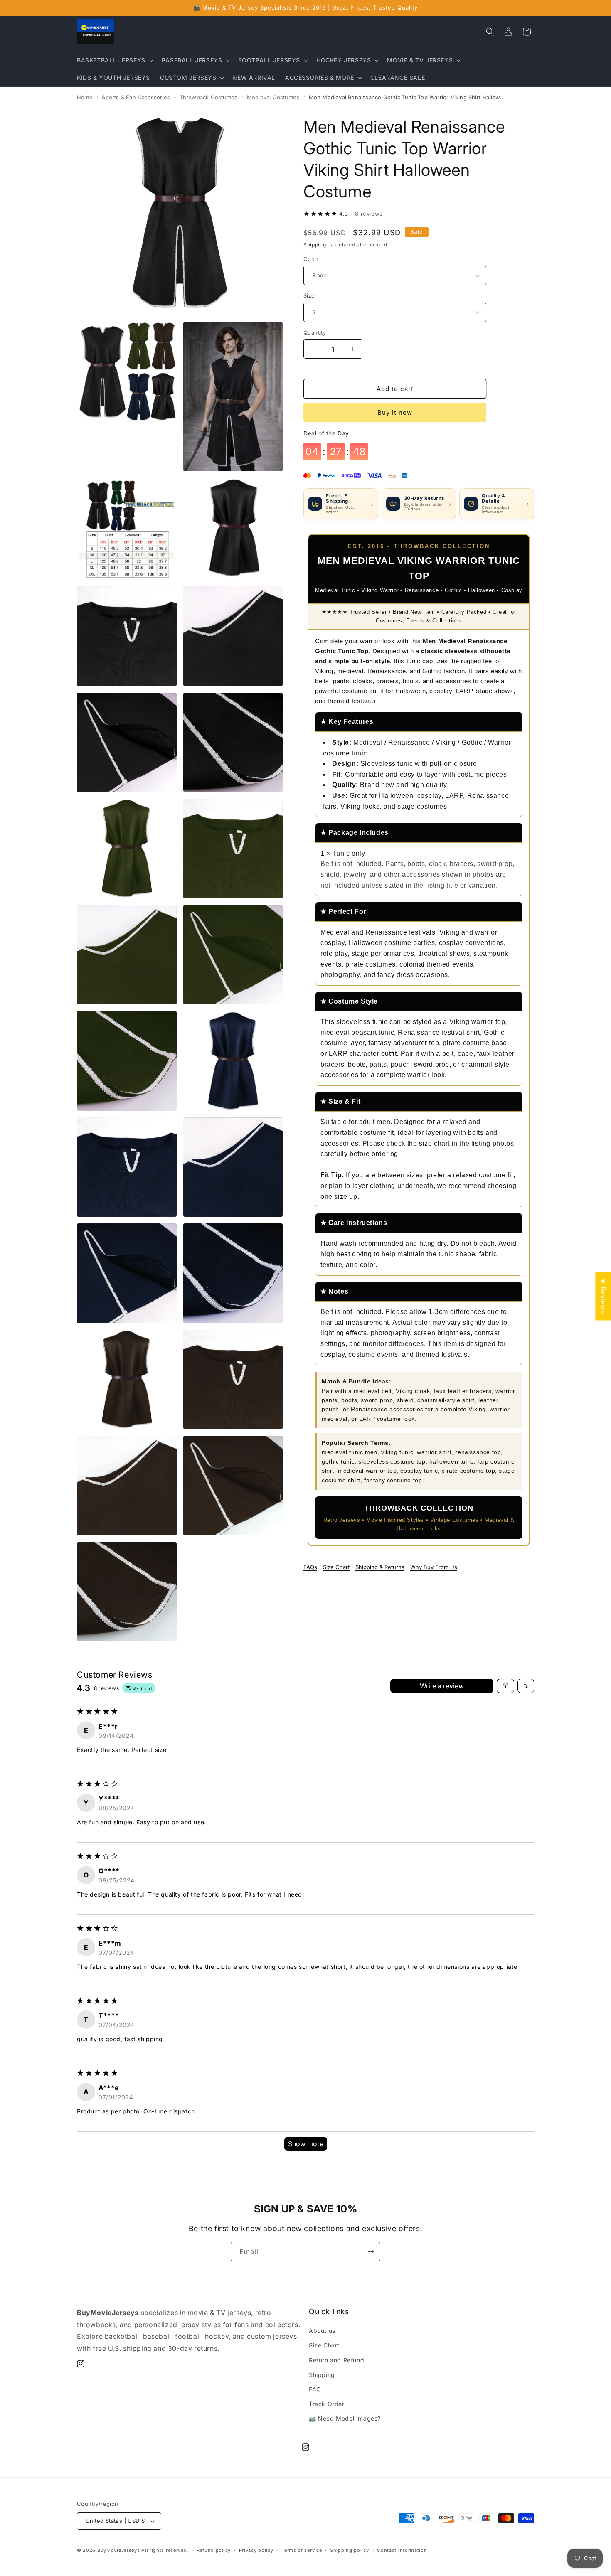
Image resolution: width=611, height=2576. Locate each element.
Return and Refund (336, 2360)
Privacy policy (256, 2550)
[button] (114, 60)
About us (322, 2331)
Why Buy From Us (434, 1567)
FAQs (310, 1567)
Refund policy (214, 2550)
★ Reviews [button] (603, 1296)
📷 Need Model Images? (345, 2418)
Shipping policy (350, 2550)
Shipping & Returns (380, 1567)
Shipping (315, 245)
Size (309, 295)
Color (311, 259)
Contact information (402, 2550)
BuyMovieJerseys (119, 2550)
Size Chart (336, 1567)
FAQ (315, 2389)
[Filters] (505, 1686)
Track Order (327, 2404)
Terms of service (302, 2550)
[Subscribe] (371, 2252)
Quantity (315, 332)
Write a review (442, 1686)
